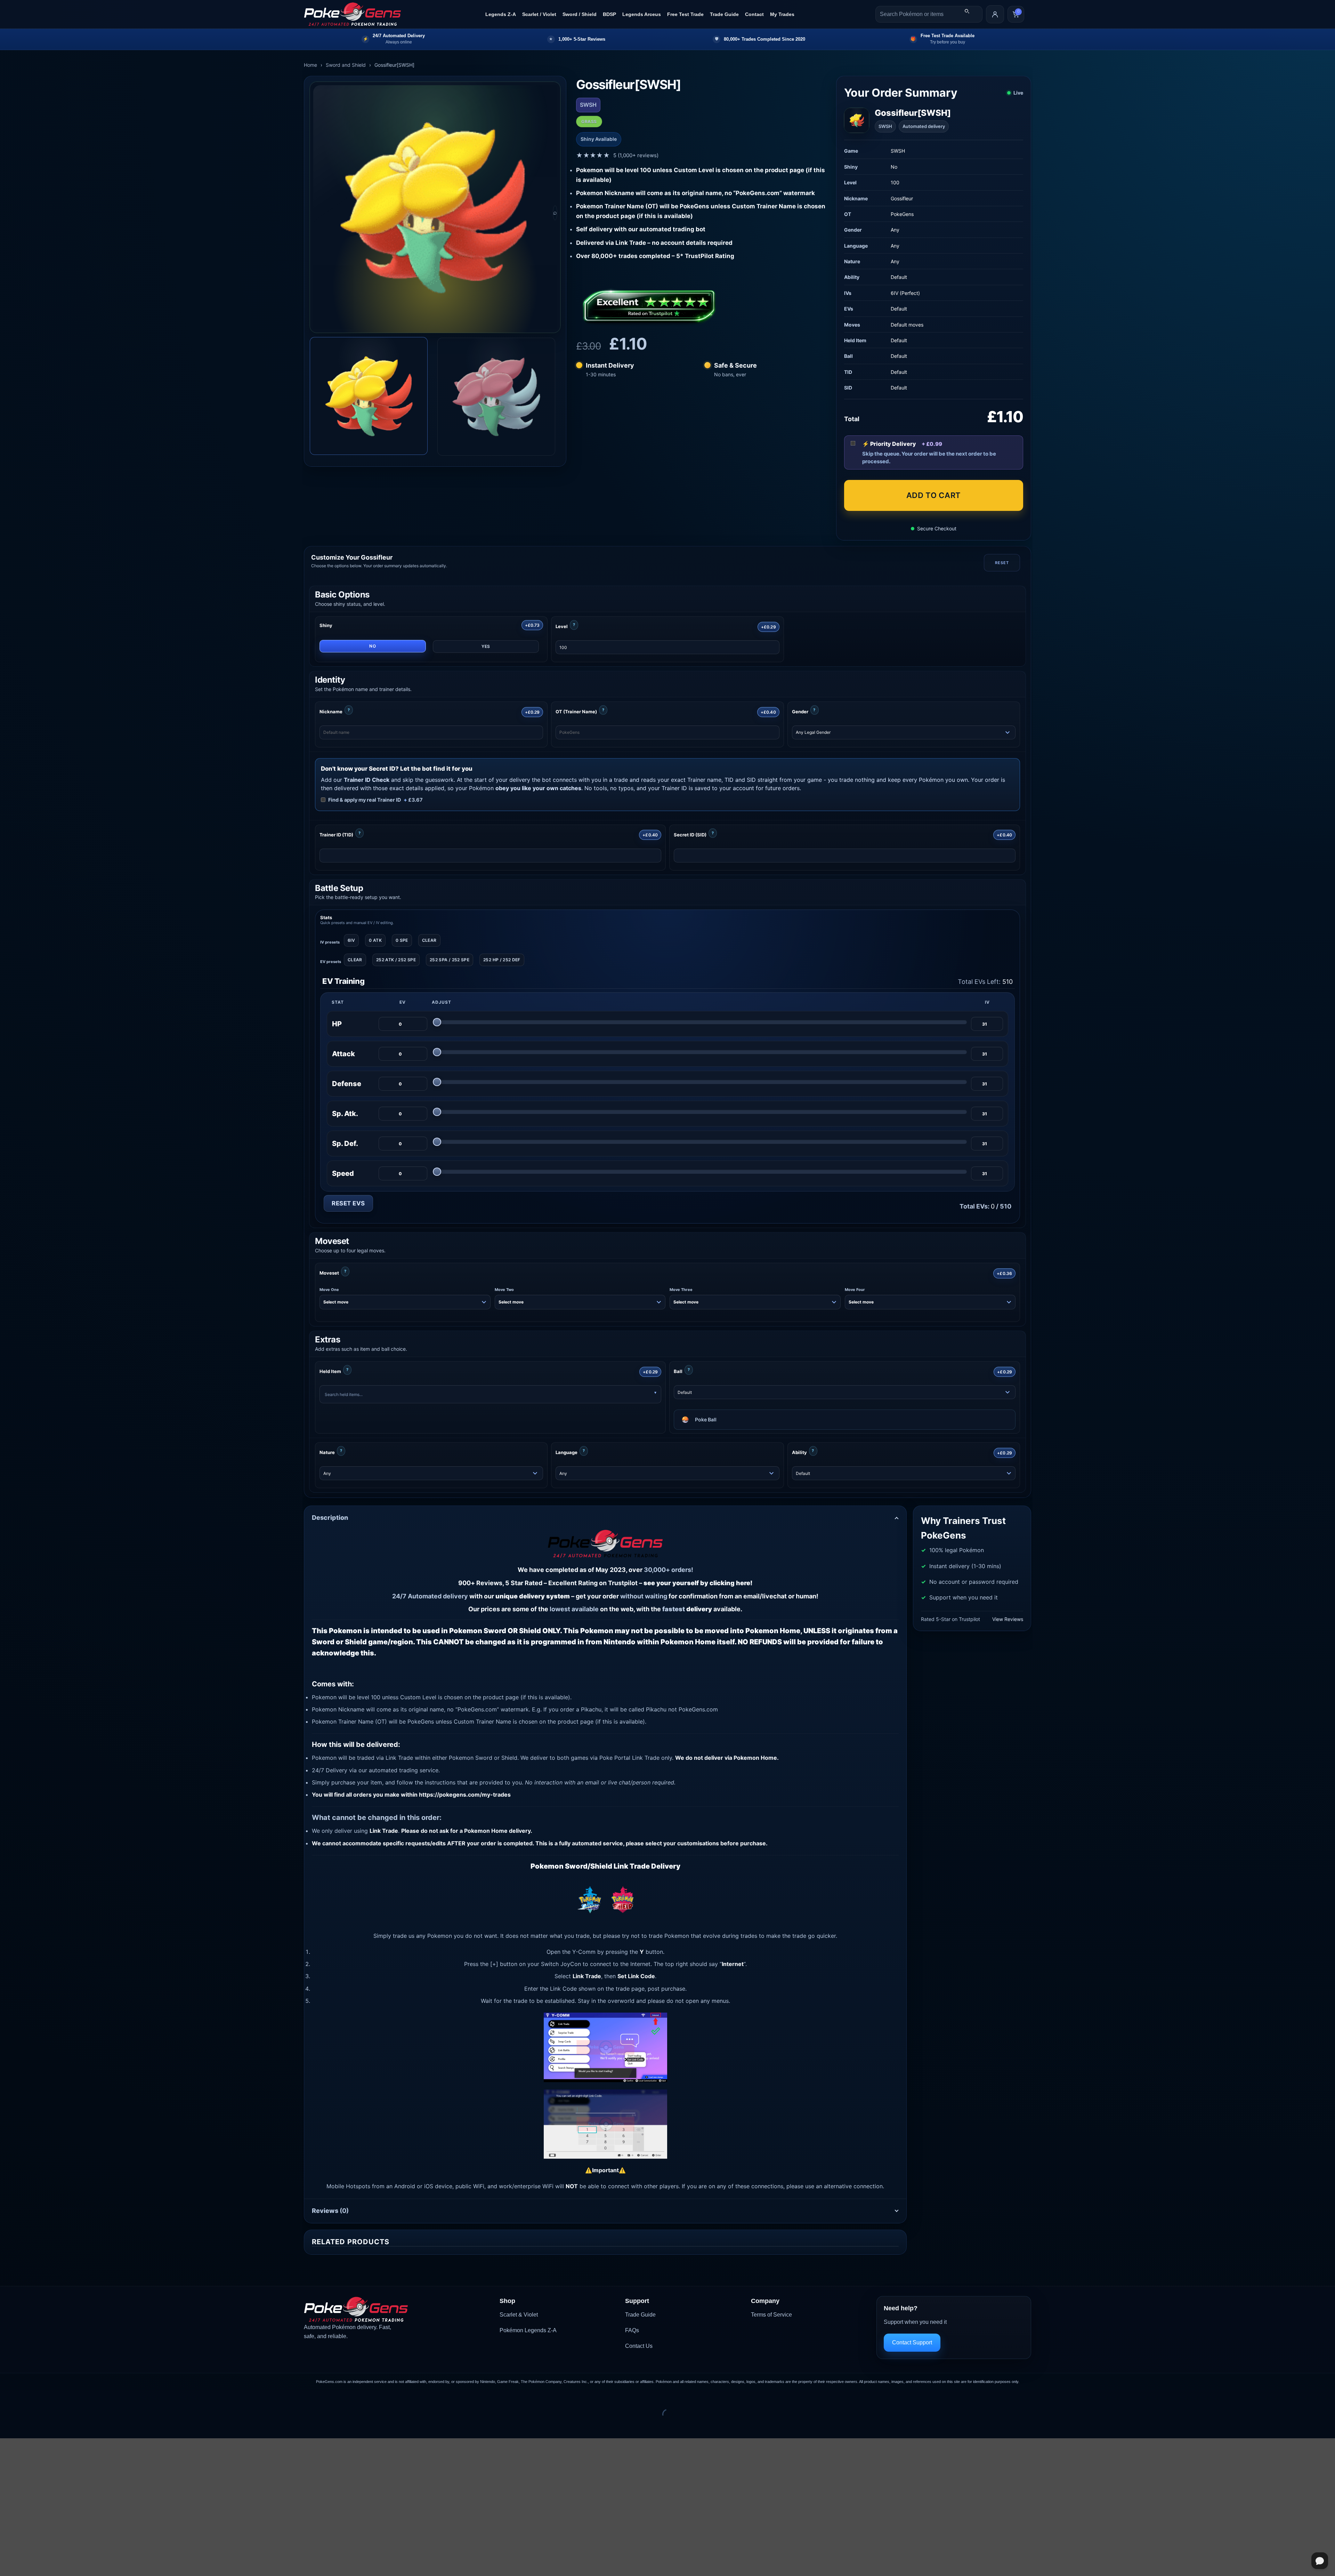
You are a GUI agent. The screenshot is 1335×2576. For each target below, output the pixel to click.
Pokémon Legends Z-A (528, 2330)
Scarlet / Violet (539, 14)
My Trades (782, 14)
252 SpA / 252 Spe (450, 960)
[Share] (47, 2397)
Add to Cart (934, 495)
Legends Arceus (642, 14)
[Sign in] (995, 14)
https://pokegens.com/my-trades (465, 1795)
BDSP (609, 14)
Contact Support (912, 2342)
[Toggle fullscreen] (27, 2397)
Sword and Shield (346, 65)
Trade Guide (724, 14)
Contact (754, 14)
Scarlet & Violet (519, 2315)
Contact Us (639, 2346)
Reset (1002, 563)
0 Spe (402, 940)
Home (310, 65)
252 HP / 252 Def (502, 960)
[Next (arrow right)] (27, 2426)
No (373, 646)
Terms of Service (771, 2315)
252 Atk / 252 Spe (396, 960)
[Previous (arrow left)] (7, 2426)
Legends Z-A (501, 14)
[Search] (967, 11)
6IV (351, 940)
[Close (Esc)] (68, 2397)
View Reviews (1008, 1619)
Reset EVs (348, 1203)
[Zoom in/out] (7, 2397)
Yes (486, 646)
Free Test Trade (685, 14)
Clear (429, 940)
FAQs (632, 2330)
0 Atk (375, 940)
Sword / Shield (580, 14)
